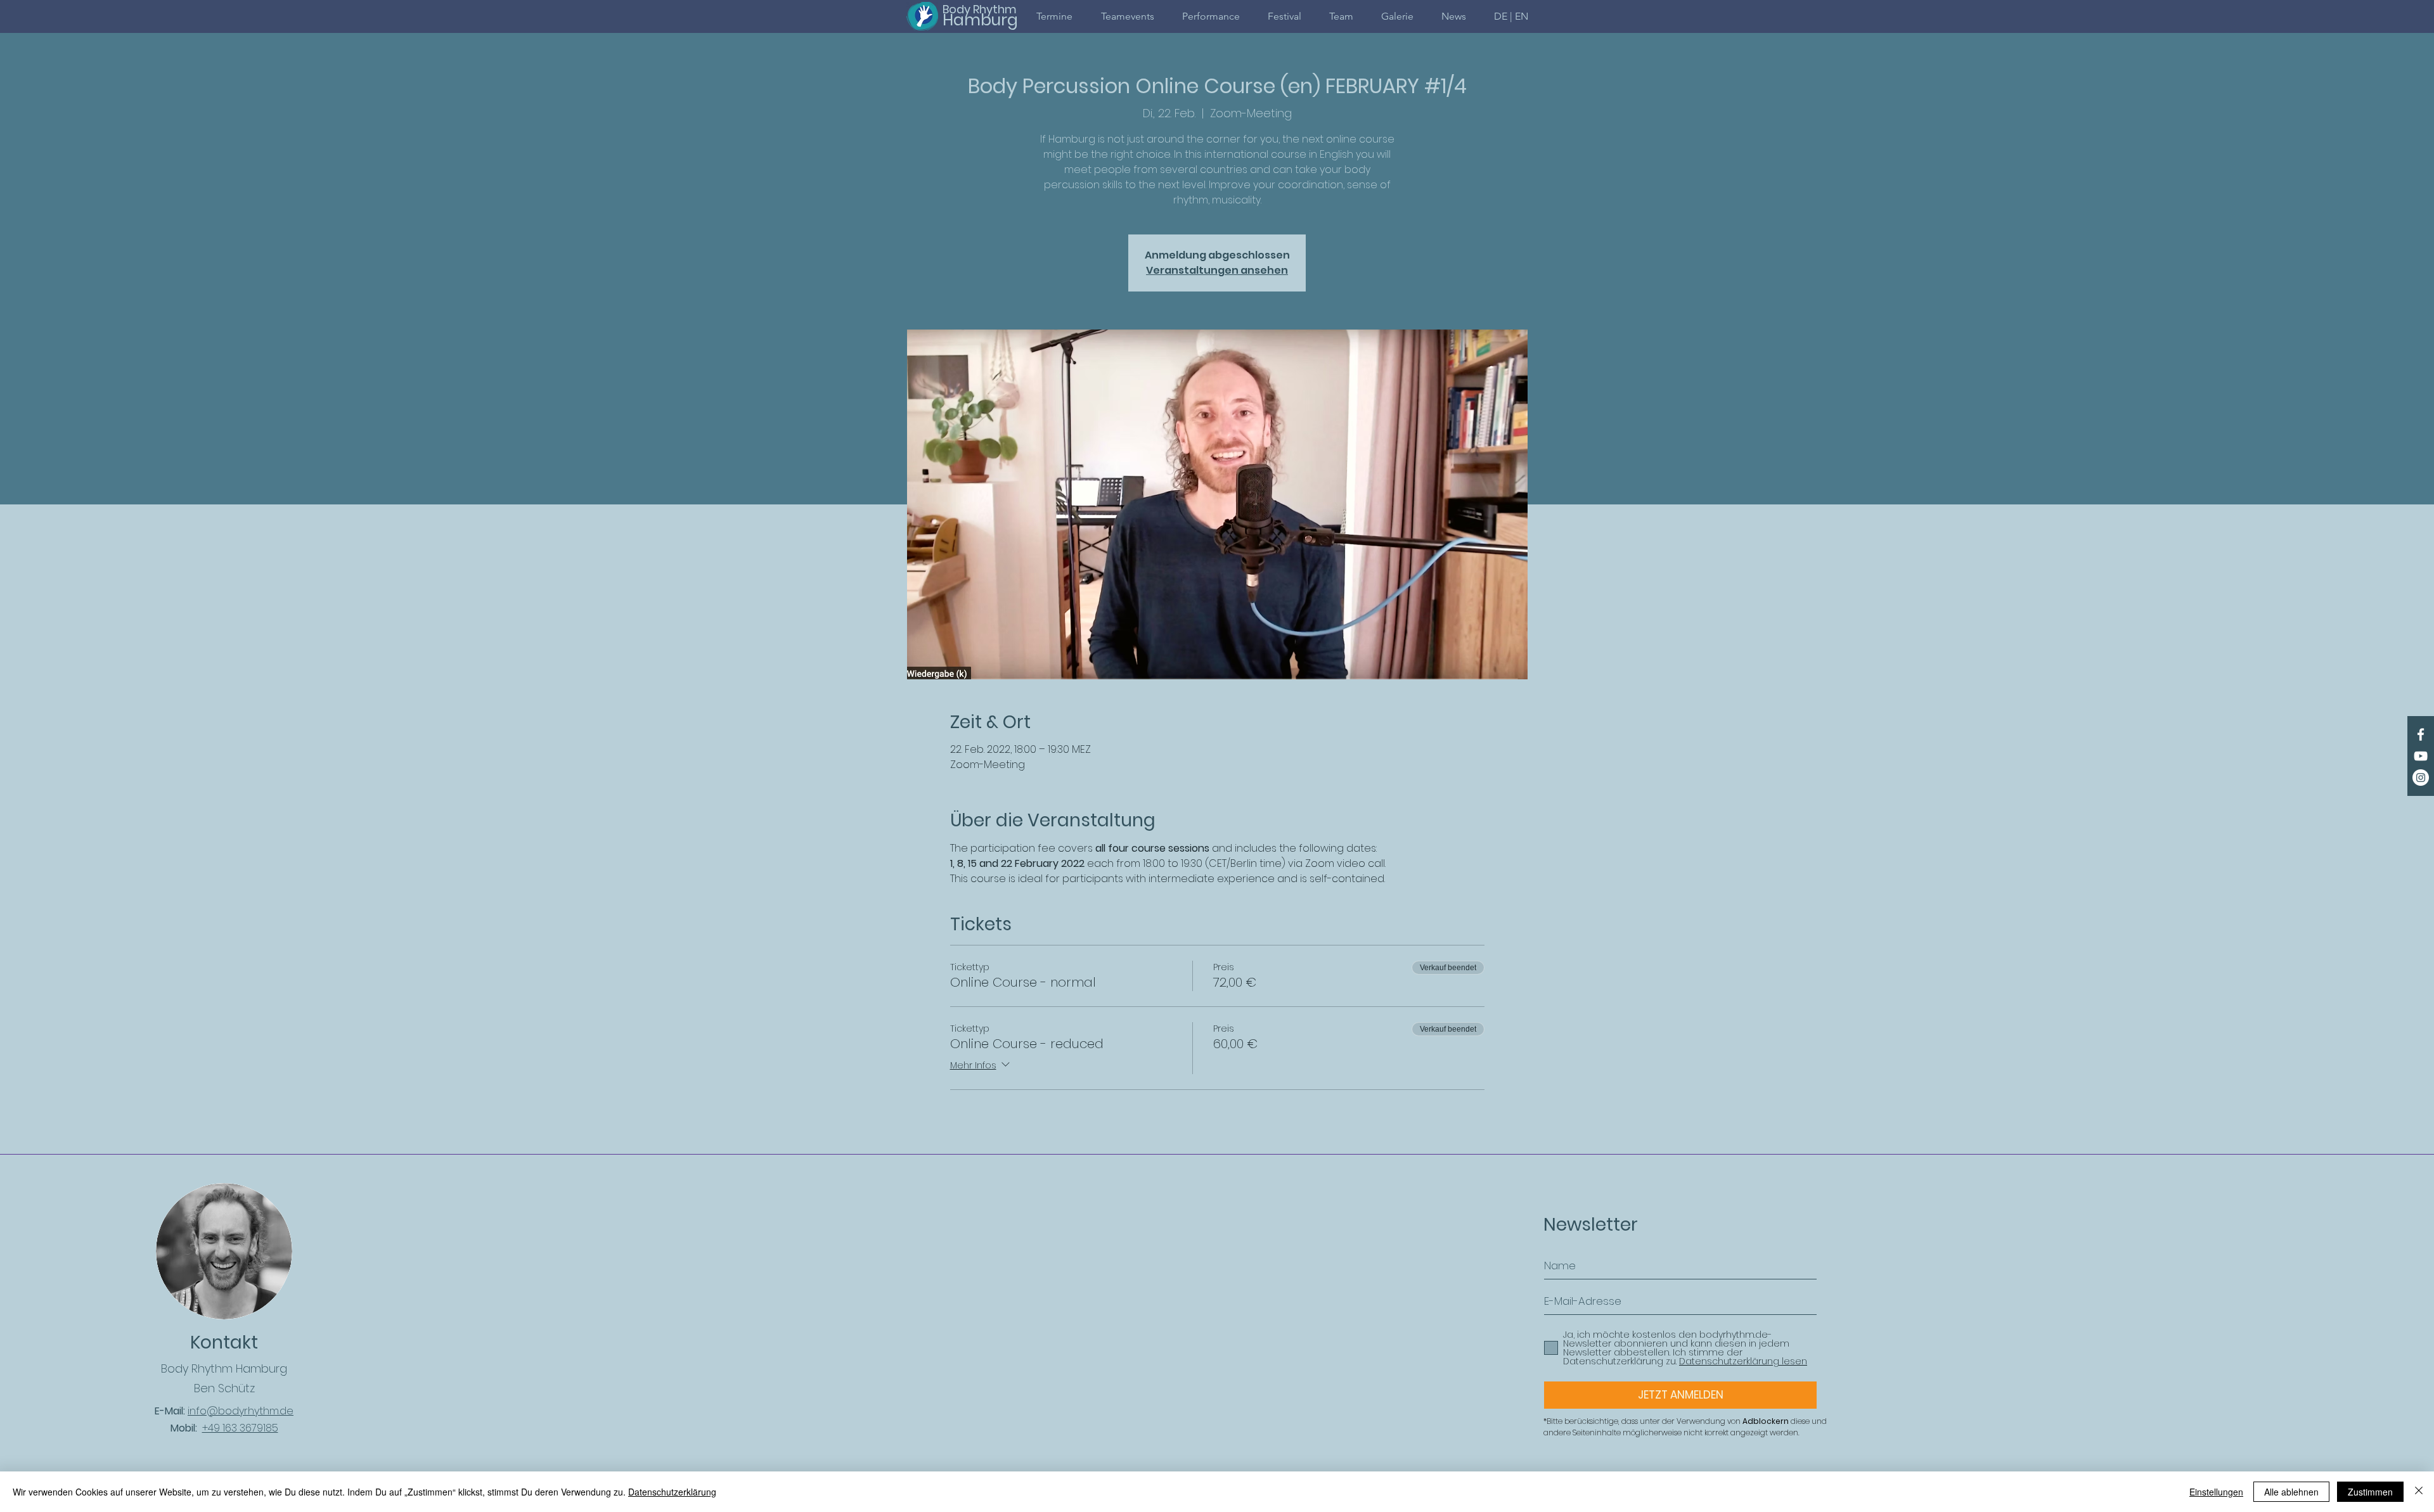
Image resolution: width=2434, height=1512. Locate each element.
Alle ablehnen (2291, 1492)
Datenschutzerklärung (672, 1492)
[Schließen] (2419, 1492)
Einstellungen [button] (2216, 1492)
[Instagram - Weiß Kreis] (2421, 778)
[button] (1511, 16)
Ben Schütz (224, 1388)
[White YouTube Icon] (2421, 756)
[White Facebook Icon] (2421, 734)
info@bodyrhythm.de (241, 1411)
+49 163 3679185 (240, 1428)
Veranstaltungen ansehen (1217, 270)
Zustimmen (2370, 1492)
